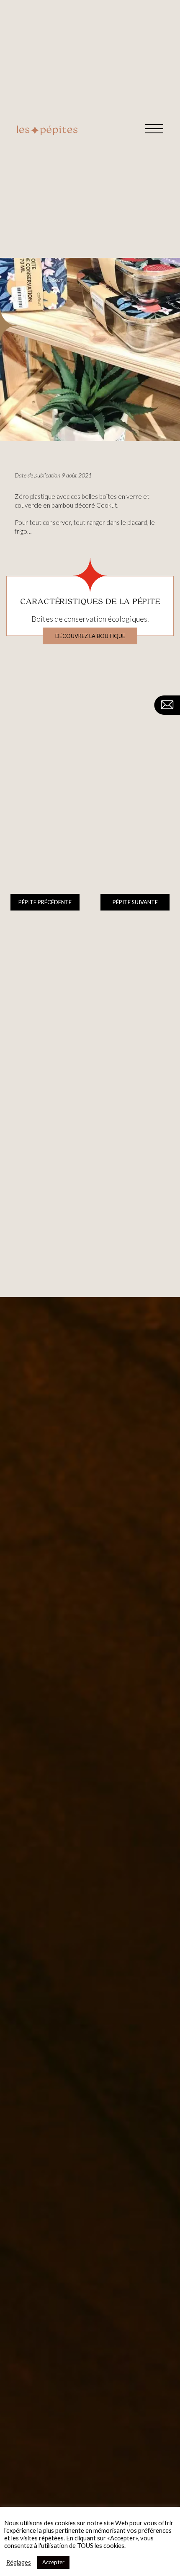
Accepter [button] (53, 2562)
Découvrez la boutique (90, 636)
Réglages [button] (19, 2562)
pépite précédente (45, 902)
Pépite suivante (135, 902)
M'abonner (153, 1941)
